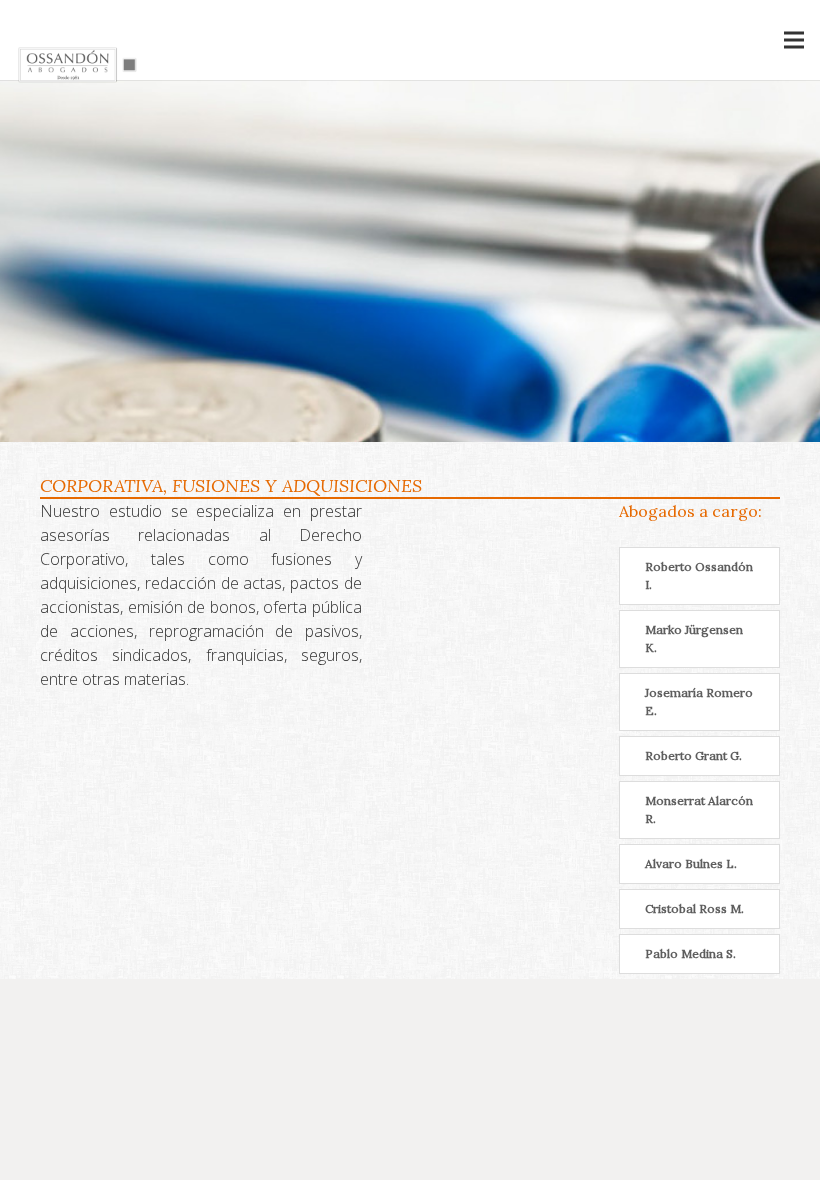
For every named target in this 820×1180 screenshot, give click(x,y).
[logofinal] (79, 65)
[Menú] (794, 40)
